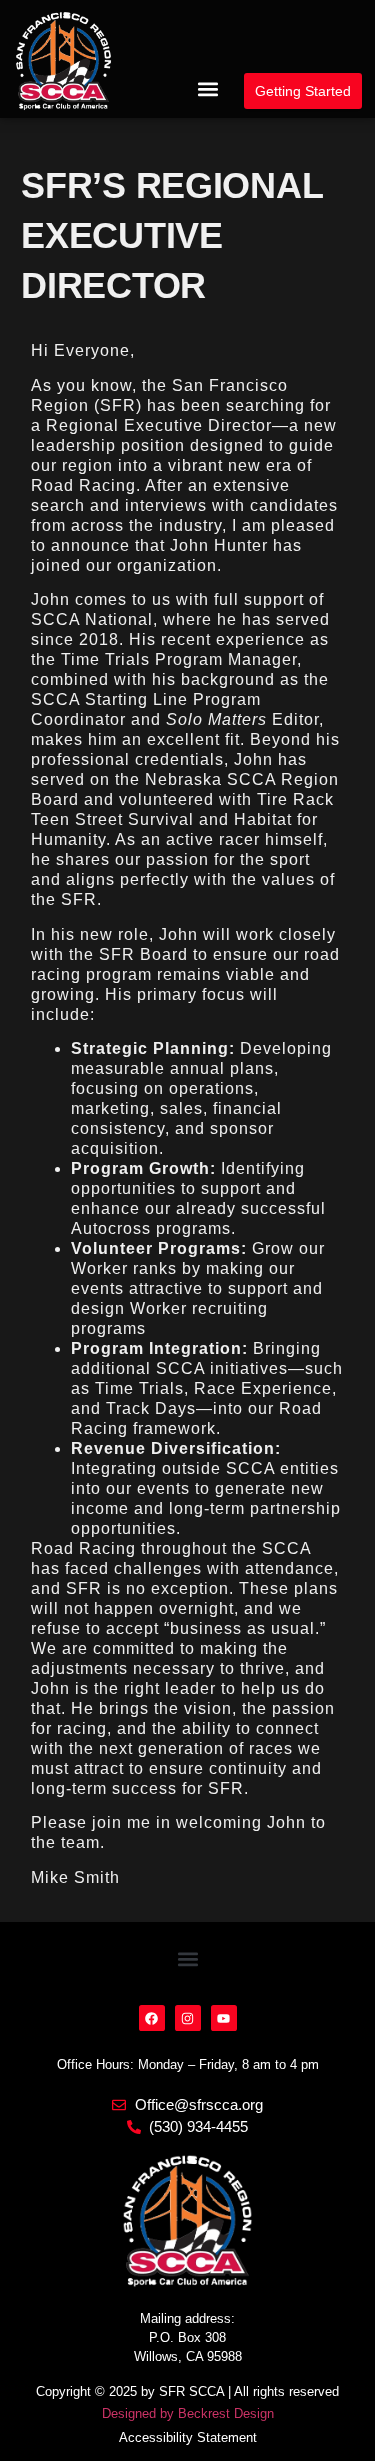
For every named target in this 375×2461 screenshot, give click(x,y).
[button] (207, 89)
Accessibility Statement (188, 2437)
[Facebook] (152, 2018)
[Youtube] (224, 2018)
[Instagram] (188, 2018)
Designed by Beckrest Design (188, 2413)
